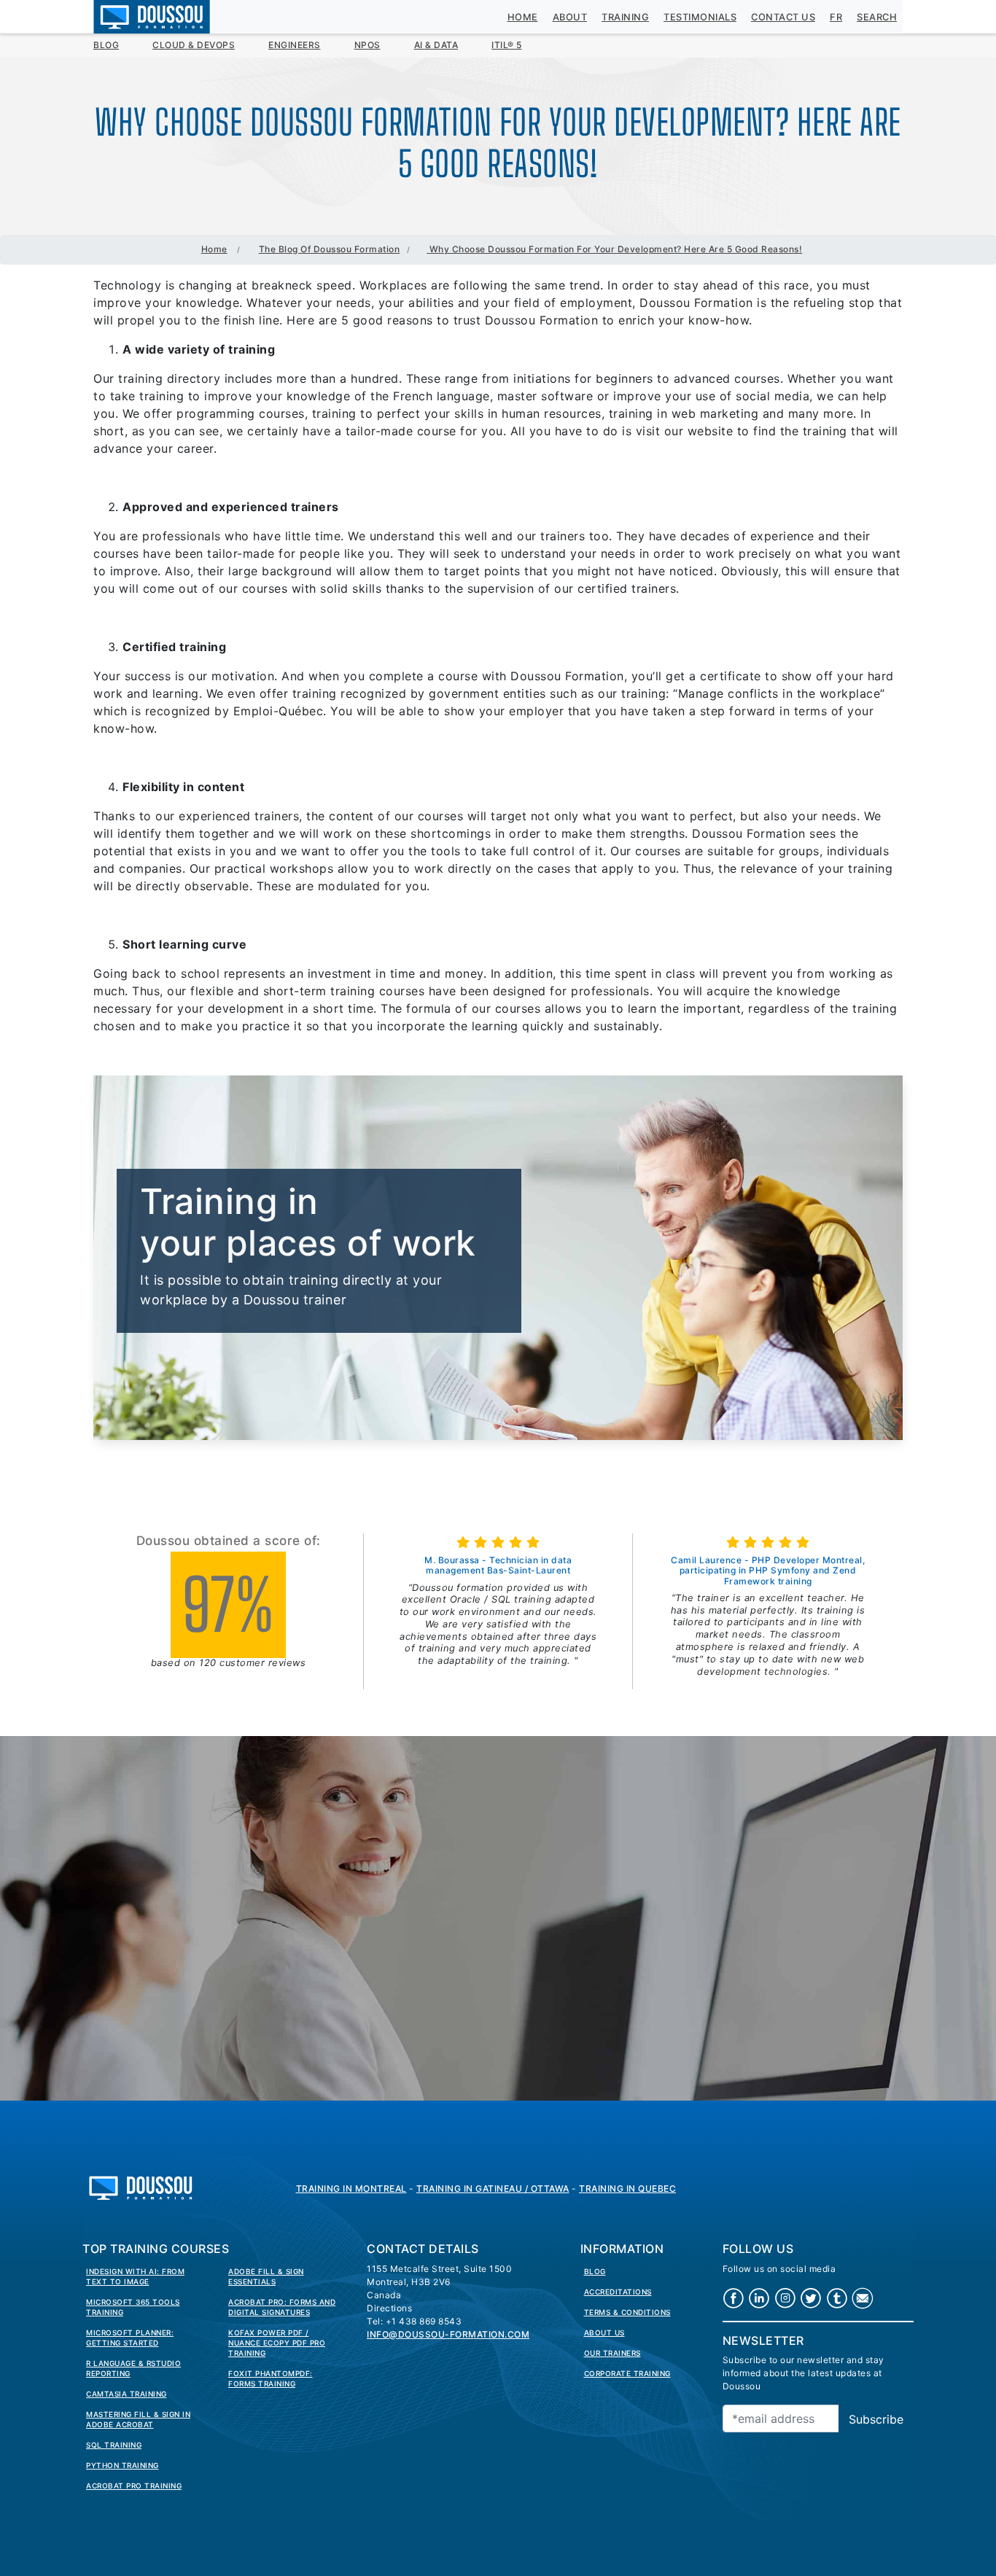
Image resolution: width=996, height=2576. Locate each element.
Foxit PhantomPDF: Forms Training (271, 2378)
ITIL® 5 (507, 45)
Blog (106, 45)
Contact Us (783, 17)
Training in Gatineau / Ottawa (493, 2188)
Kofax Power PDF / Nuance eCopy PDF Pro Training (277, 2343)
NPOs (367, 45)
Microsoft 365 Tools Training (133, 2307)
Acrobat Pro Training (134, 2486)
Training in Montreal (351, 2188)
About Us (604, 2332)
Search (877, 17)
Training (625, 17)
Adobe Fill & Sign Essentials (266, 2276)
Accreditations (618, 2292)
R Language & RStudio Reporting (133, 2368)
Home (523, 17)
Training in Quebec (627, 2188)
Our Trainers (612, 2353)
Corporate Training (627, 2373)
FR (836, 17)
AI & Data (436, 45)
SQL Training (114, 2445)
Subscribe (876, 2419)
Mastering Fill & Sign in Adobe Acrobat (138, 2419)
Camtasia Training (127, 2394)
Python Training (122, 2465)
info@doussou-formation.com (448, 2334)
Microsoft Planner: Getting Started (130, 2338)
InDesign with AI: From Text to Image (135, 2276)
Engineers (295, 45)
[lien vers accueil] (141, 2187)
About (570, 17)
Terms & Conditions (627, 2312)
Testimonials (700, 17)
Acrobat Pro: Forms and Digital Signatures (282, 2307)
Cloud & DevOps (194, 45)
